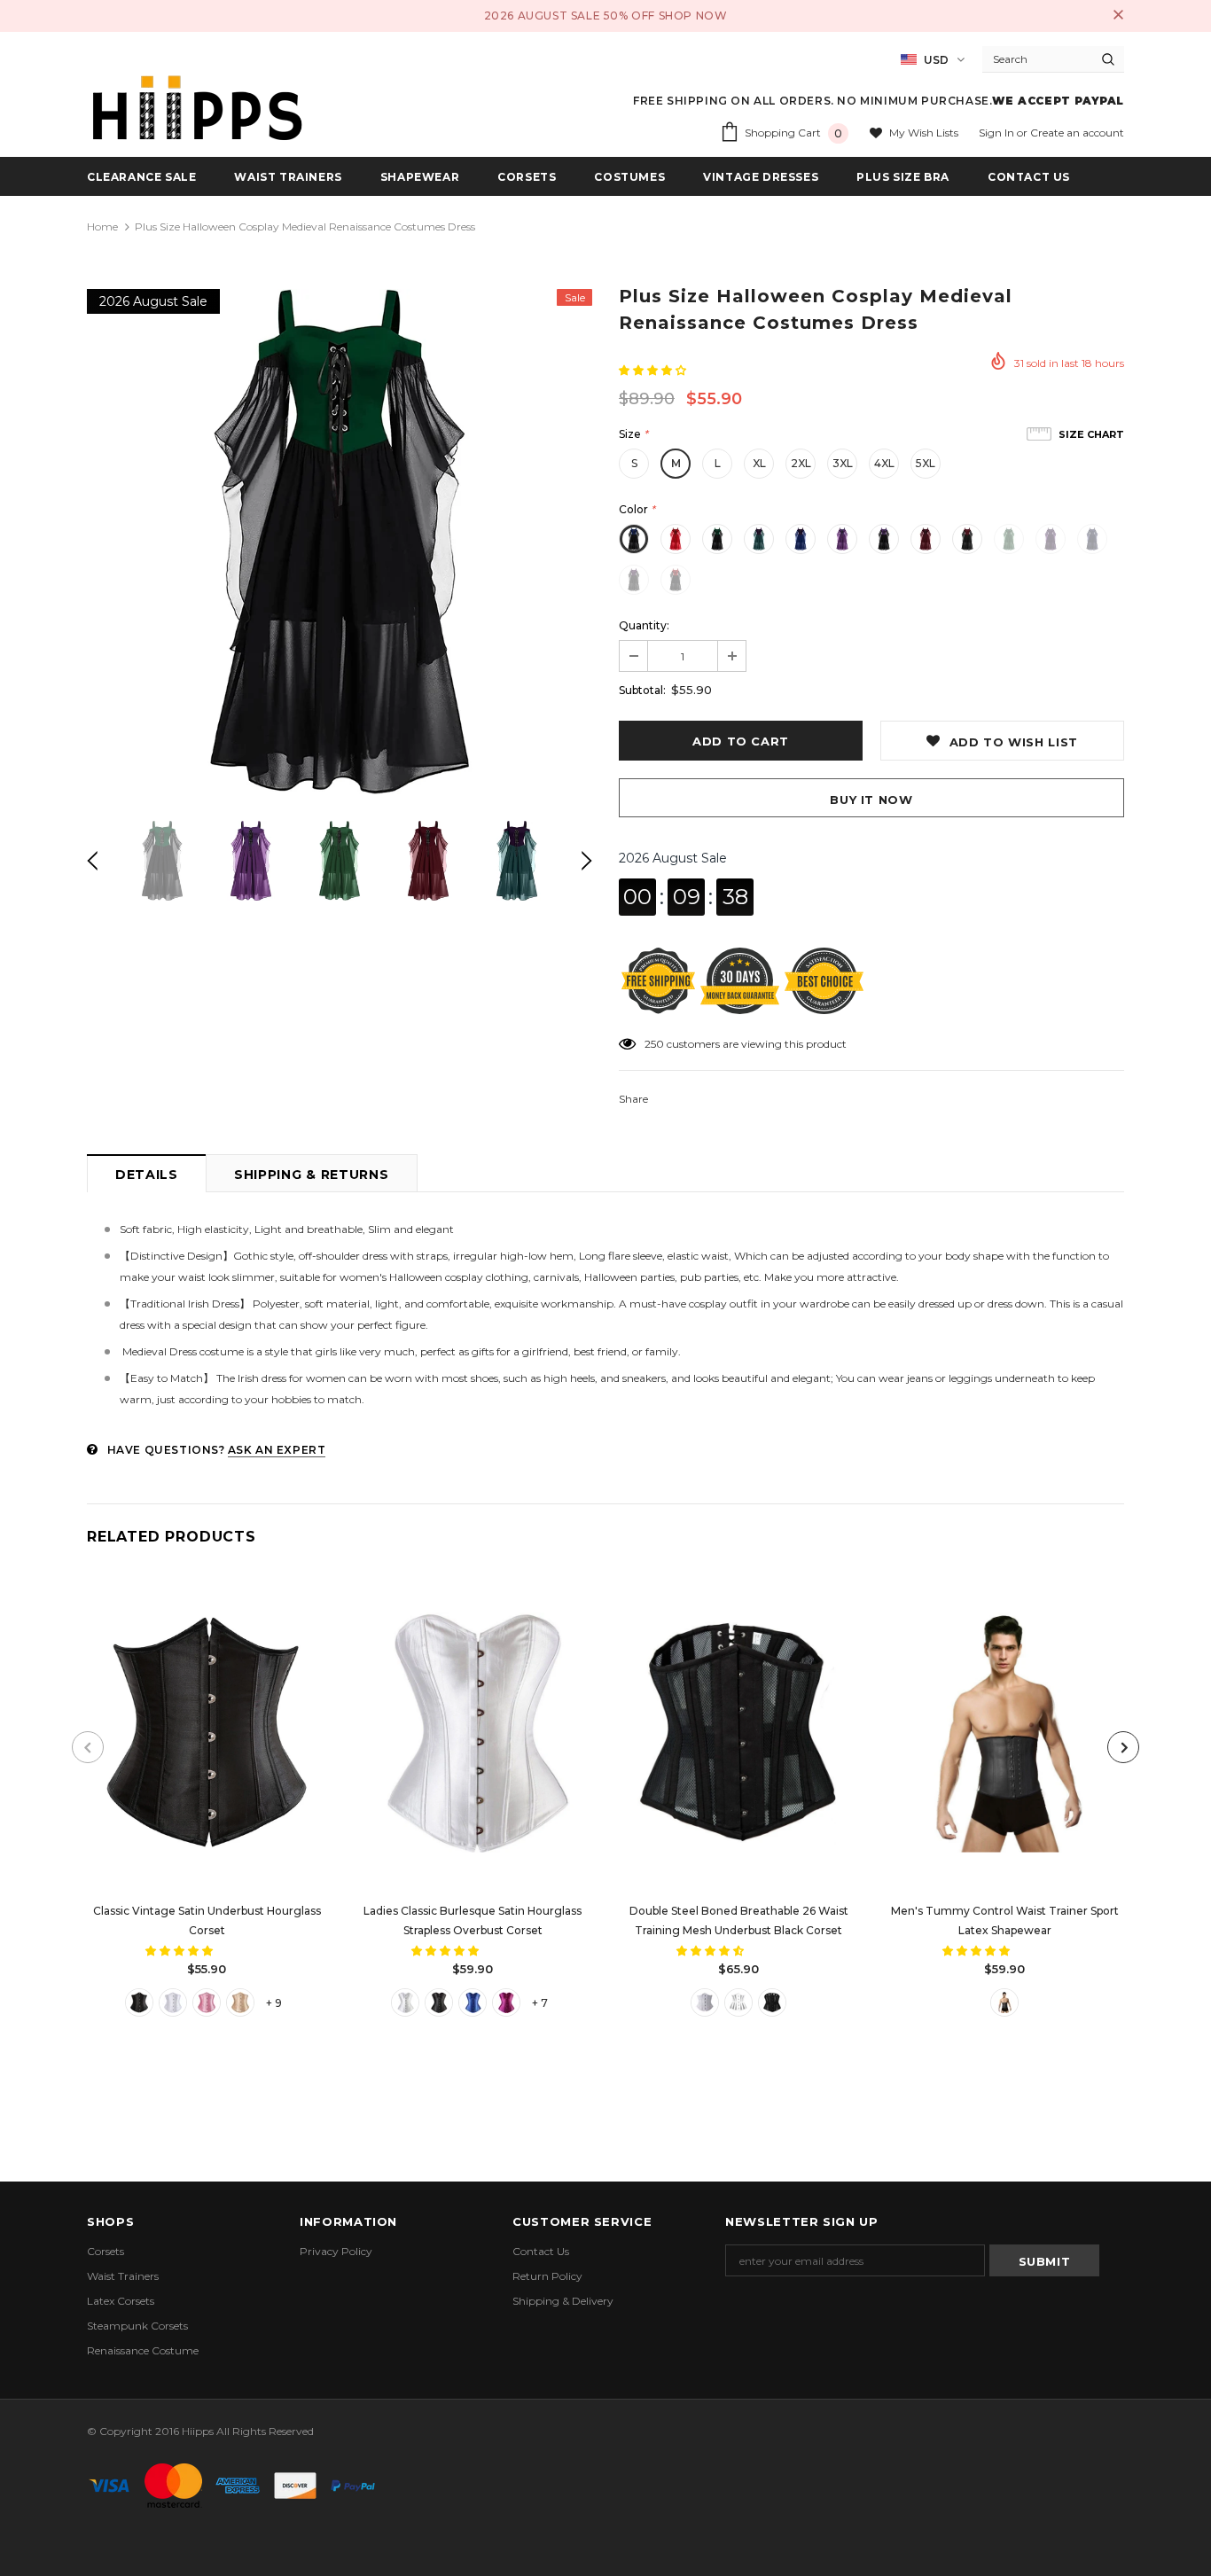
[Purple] (506, 2002)
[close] (1118, 16)
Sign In (998, 133)
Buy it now (871, 800)
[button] (654, 370)
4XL (884, 463)
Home (102, 226)
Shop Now (693, 16)
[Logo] (198, 108)
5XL (926, 463)
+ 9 (274, 2003)
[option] (340, 542)
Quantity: (644, 625)
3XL (843, 463)
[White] (173, 2002)
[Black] (139, 2002)
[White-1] (738, 2002)
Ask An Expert (277, 1450)
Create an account (1077, 133)
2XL (801, 463)
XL (759, 463)
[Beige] (240, 2002)
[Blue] (473, 2002)
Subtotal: (642, 690)
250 (654, 1044)
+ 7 (540, 2003)
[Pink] (207, 2002)
